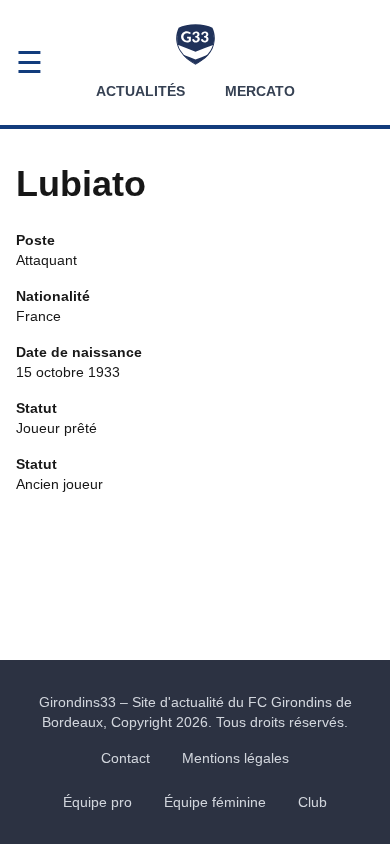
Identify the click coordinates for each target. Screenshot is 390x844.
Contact (125, 758)
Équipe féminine (215, 802)
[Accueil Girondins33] (195, 44)
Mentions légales (235, 758)
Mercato (260, 91)
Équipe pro (97, 802)
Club (312, 802)
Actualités (140, 91)
